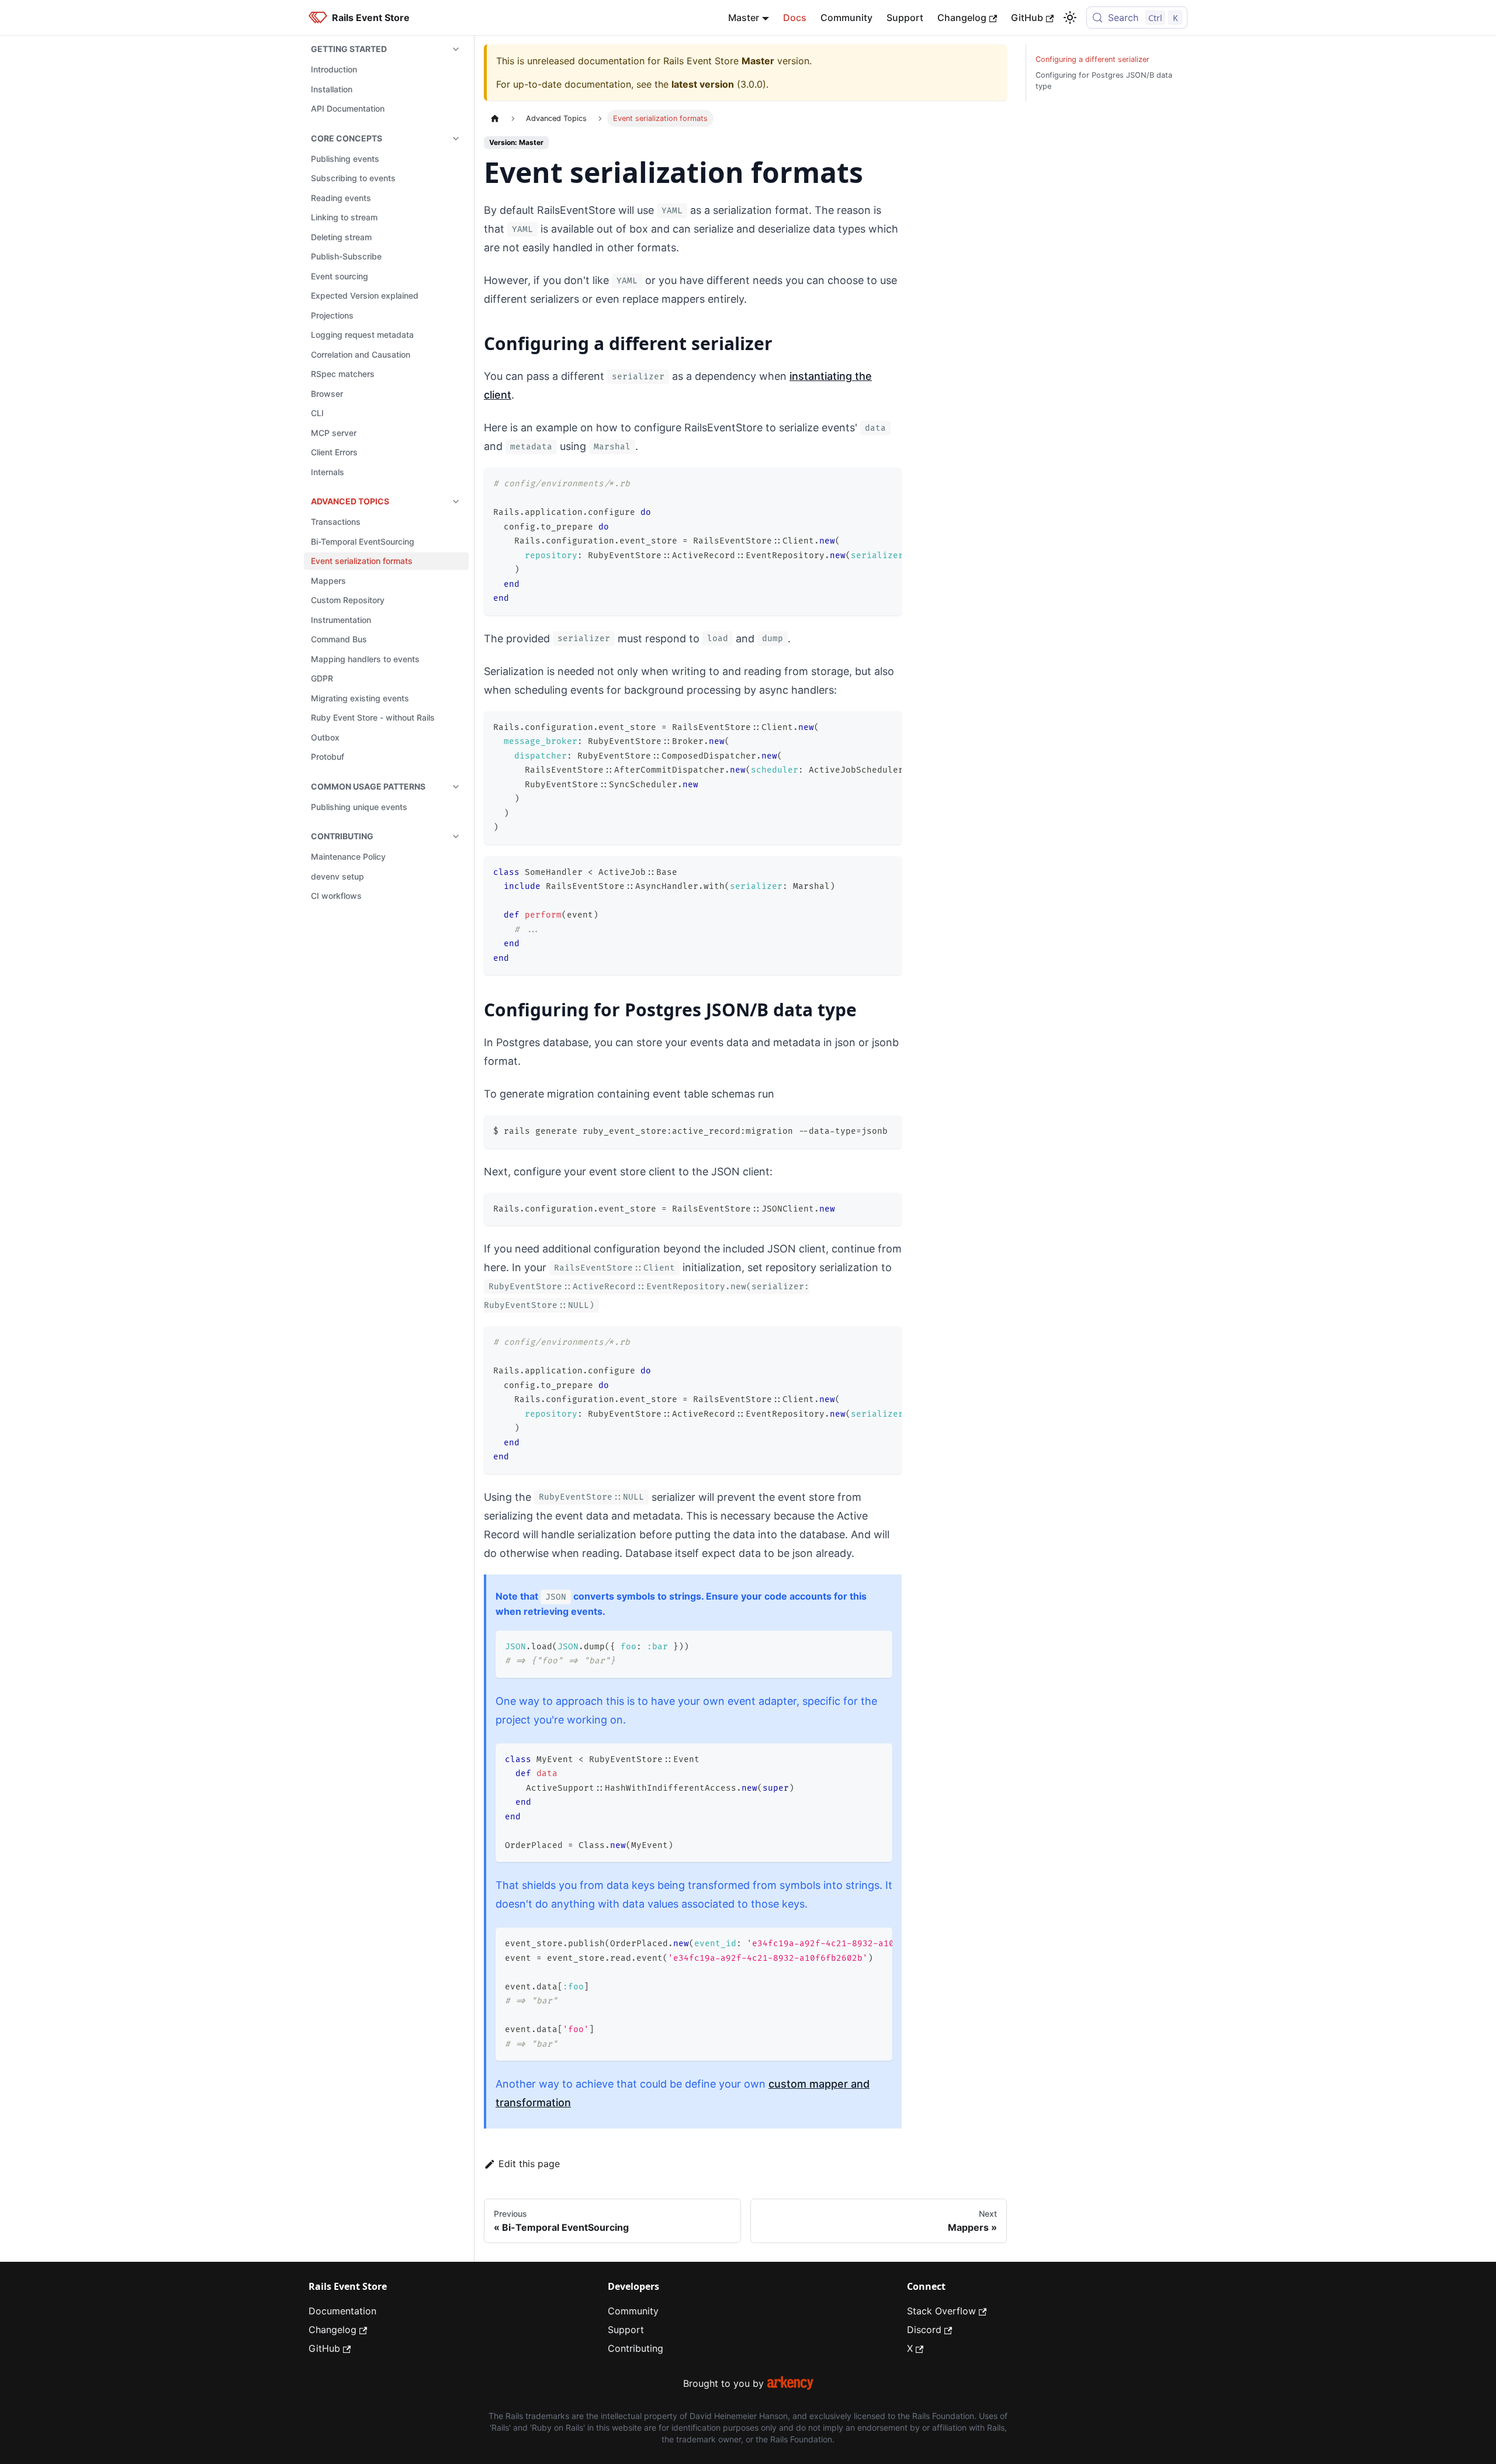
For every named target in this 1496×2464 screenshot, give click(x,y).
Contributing (636, 2348)
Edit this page (529, 2164)
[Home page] (495, 118)
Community (846, 18)
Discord (924, 2330)
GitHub (1027, 18)
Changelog (962, 18)
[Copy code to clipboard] (887, 482)
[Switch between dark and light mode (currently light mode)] (1070, 18)
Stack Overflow (941, 2311)
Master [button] (744, 18)
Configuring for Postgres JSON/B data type (1104, 81)
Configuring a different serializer (1092, 59)
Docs (795, 18)
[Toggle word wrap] (866, 482)
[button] (386, 49)
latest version (703, 84)
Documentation (342, 2311)
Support (905, 18)
